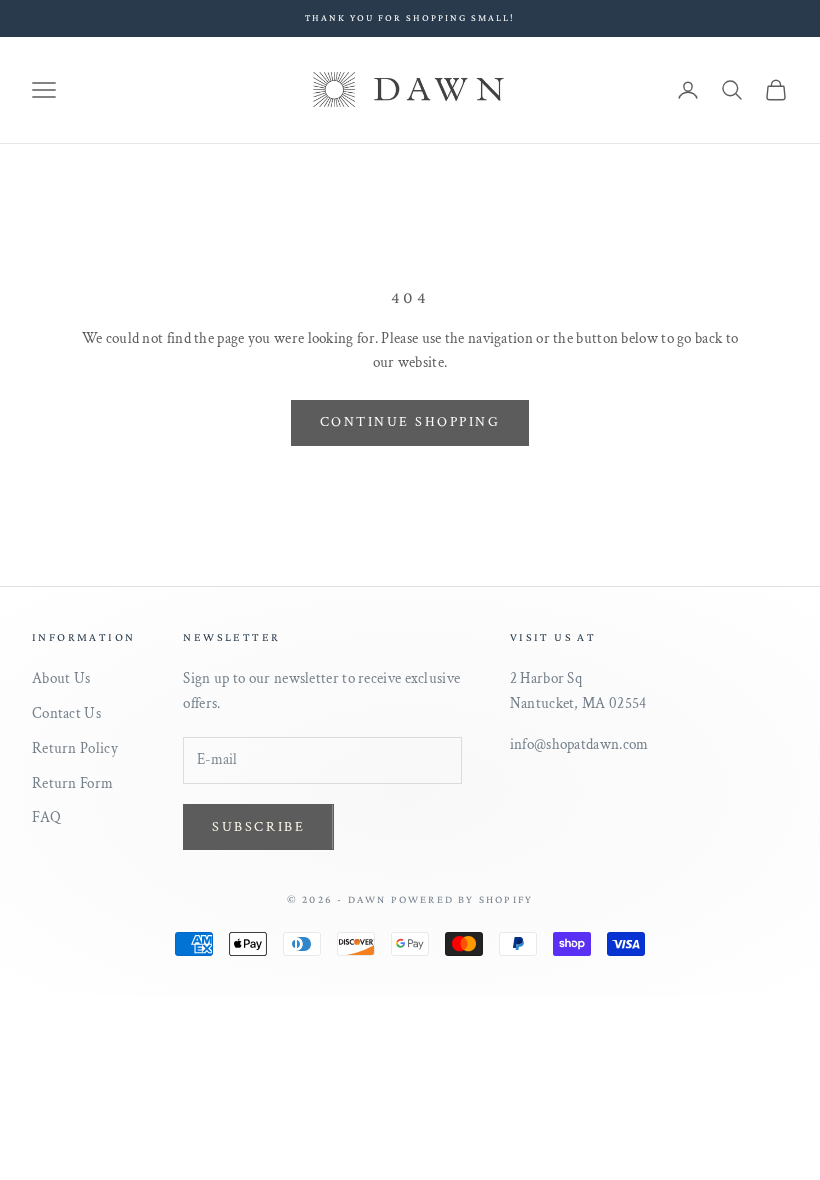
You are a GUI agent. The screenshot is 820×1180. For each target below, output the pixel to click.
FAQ (46, 817)
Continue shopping (410, 422)
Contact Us (66, 713)
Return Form (72, 783)
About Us (61, 678)
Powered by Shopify (462, 899)
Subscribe (258, 827)
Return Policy (75, 748)
